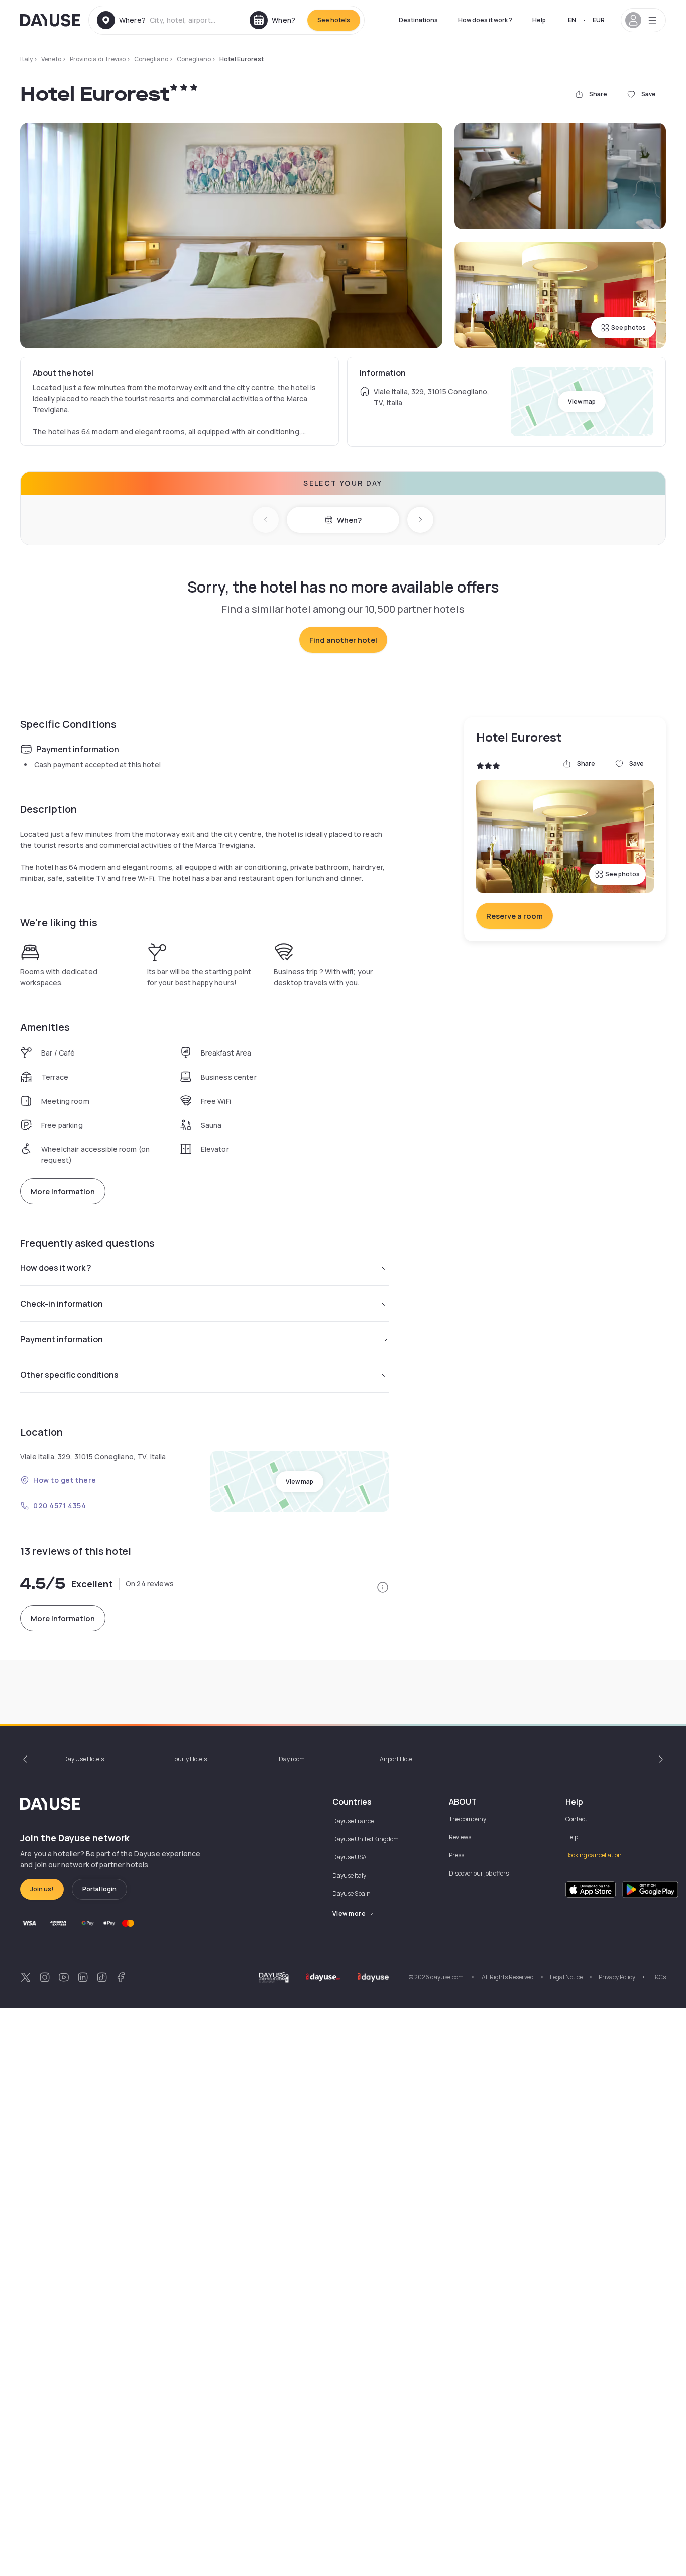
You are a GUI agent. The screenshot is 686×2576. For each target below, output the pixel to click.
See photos (628, 328)
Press (456, 1855)
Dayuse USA (350, 1857)
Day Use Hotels (84, 1759)
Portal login (99, 1889)
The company (468, 1819)
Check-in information (62, 1304)
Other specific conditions (69, 1375)
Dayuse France (353, 1821)
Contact (576, 1819)
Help (539, 20)
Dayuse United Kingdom (366, 1839)
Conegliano (151, 59)
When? (349, 520)
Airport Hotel (397, 1759)
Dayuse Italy (349, 1875)
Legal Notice (566, 1977)
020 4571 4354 (60, 1506)
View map (582, 401)
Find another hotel (343, 640)
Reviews (460, 1837)
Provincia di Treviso (98, 59)
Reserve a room (514, 916)
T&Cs (659, 1977)
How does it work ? (485, 20)
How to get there (65, 1480)
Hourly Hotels (189, 1759)
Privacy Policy (617, 1977)
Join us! (42, 1889)
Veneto (51, 59)
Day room (292, 1759)
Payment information (62, 1339)
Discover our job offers (479, 1873)
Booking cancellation (594, 1855)
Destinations (418, 20)
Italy (26, 59)
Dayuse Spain (352, 1893)
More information (63, 1191)
